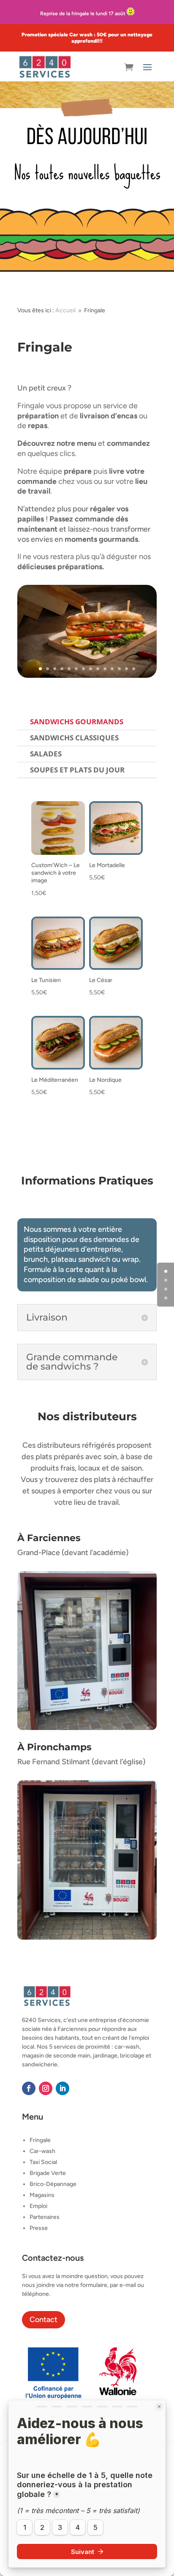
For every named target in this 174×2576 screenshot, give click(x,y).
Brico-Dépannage (53, 2184)
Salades (46, 754)
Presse (39, 2228)
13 (126, 669)
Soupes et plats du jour (77, 770)
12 (119, 669)
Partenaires (45, 2217)
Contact (43, 2319)
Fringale (40, 2140)
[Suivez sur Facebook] (29, 2088)
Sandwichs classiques (74, 738)
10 (105, 669)
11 (112, 669)
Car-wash (42, 2151)
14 (134, 669)
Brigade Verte (48, 2173)
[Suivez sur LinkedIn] (63, 2088)
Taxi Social (43, 2162)
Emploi (38, 2206)
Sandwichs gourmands (77, 722)
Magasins (42, 2195)
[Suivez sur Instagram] (46, 2088)
